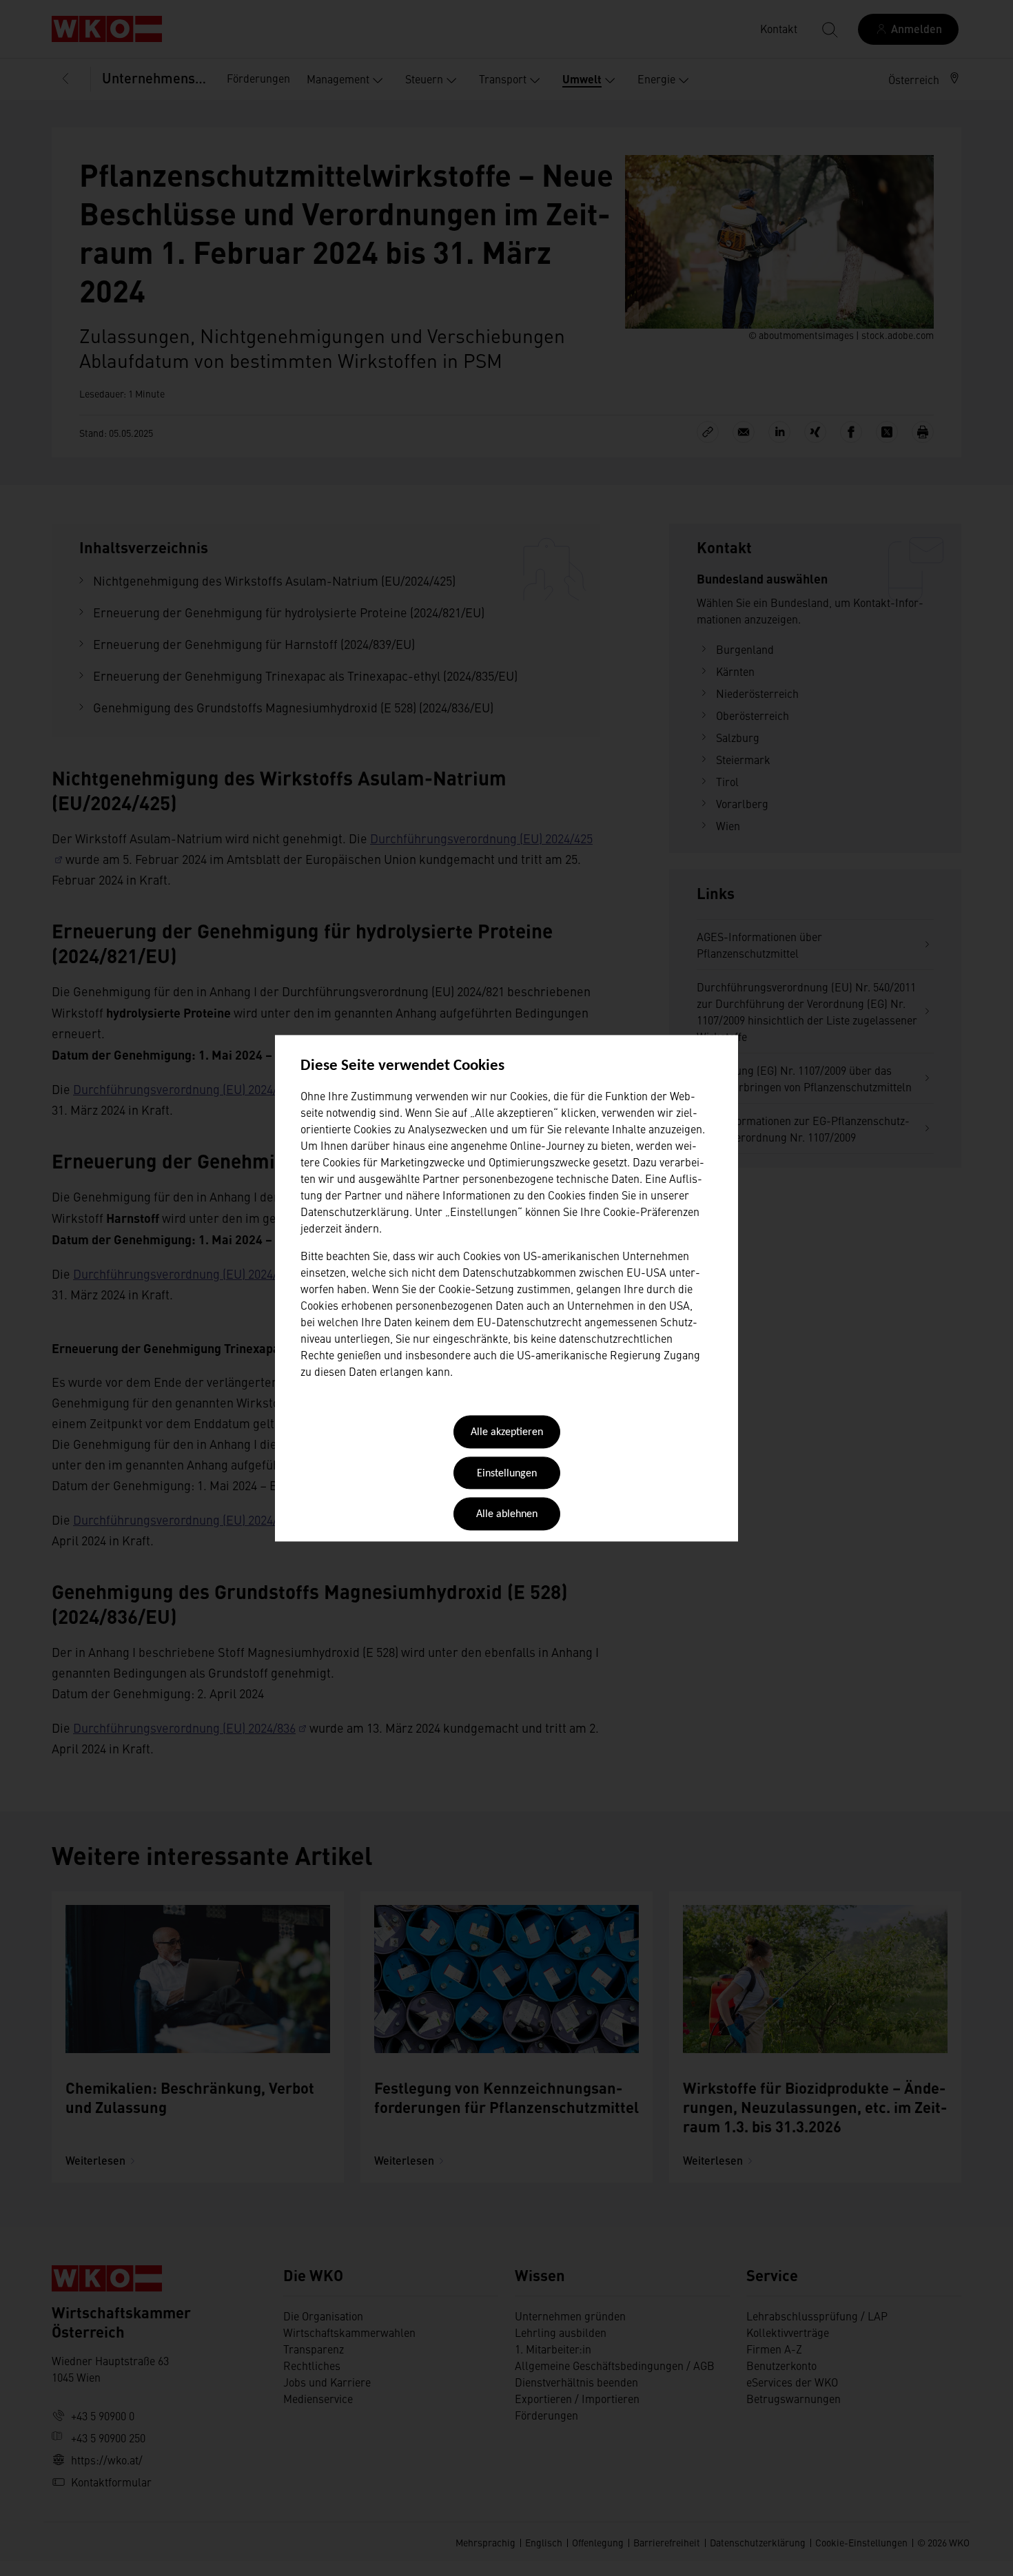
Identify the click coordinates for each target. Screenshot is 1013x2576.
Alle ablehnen (507, 1515)
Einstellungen (507, 1474)
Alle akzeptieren (507, 1433)
